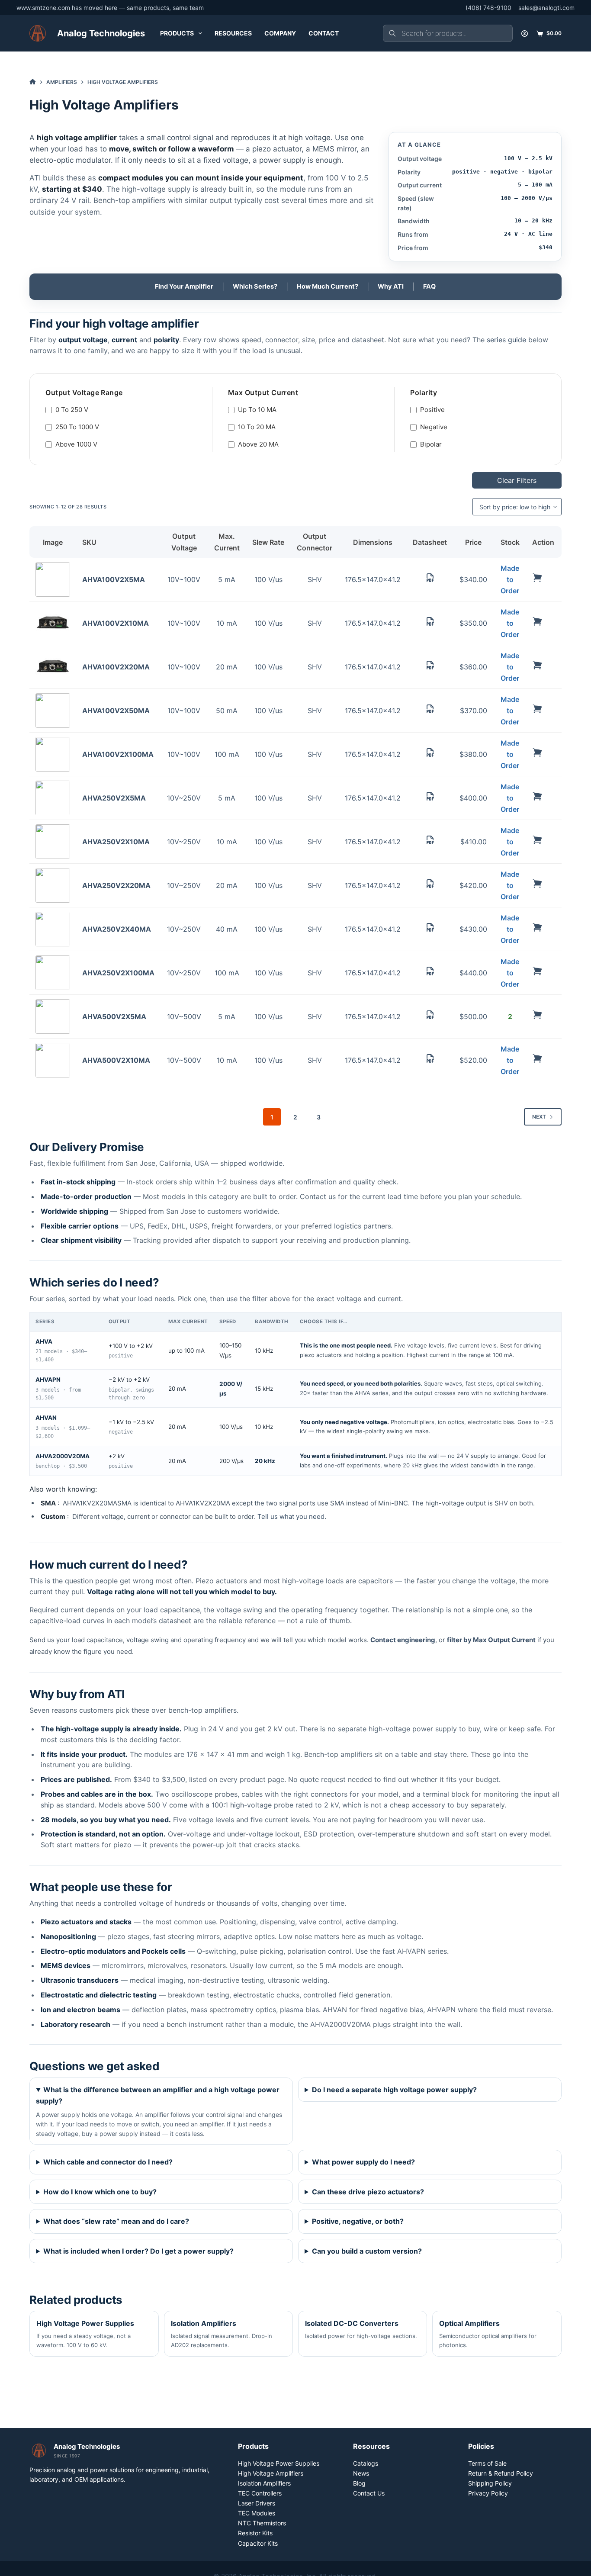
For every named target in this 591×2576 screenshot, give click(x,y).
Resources (233, 33)
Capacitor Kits (258, 2543)
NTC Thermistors (262, 2523)
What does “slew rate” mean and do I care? (116, 2221)
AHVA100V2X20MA (116, 667)
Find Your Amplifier (184, 286)
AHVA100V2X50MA (116, 711)
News (361, 2473)
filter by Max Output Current (491, 1640)
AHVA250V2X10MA (116, 842)
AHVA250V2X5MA (114, 798)
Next (539, 1117)
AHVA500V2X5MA (114, 1016)
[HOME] (33, 82)
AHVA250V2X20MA (116, 885)
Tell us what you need (291, 1516)
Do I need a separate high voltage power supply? (394, 2090)
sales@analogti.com (546, 8)
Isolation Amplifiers (222, 2334)
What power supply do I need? (363, 2162)
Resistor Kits (255, 2533)
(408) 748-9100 (488, 8)
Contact (324, 33)
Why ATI (391, 286)
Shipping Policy (490, 2483)
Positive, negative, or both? (358, 2221)
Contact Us (369, 2493)
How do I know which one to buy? (100, 2192)
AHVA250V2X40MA (117, 929)
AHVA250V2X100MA (118, 973)
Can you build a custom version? (367, 2251)
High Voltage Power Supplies (85, 2334)
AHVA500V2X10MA (116, 1060)
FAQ (429, 286)
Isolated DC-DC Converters (361, 2329)
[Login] (525, 34)
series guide (506, 340)
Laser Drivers (257, 2503)
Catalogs (366, 2463)
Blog (359, 2483)
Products (177, 33)
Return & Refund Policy (501, 2473)
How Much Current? (328, 286)
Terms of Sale (487, 2463)
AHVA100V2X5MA (114, 579)
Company (280, 33)
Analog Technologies (101, 33)
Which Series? (255, 286)
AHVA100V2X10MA (116, 623)
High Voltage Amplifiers (271, 2473)
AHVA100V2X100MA (118, 754)
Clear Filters (517, 480)
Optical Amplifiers (488, 2334)
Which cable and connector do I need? (108, 2162)
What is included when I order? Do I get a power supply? (138, 2251)
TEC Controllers (260, 2493)
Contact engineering (403, 1640)
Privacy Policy (488, 2493)
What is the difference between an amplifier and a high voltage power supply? (158, 2095)
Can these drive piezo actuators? (368, 2192)
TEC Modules (257, 2513)
